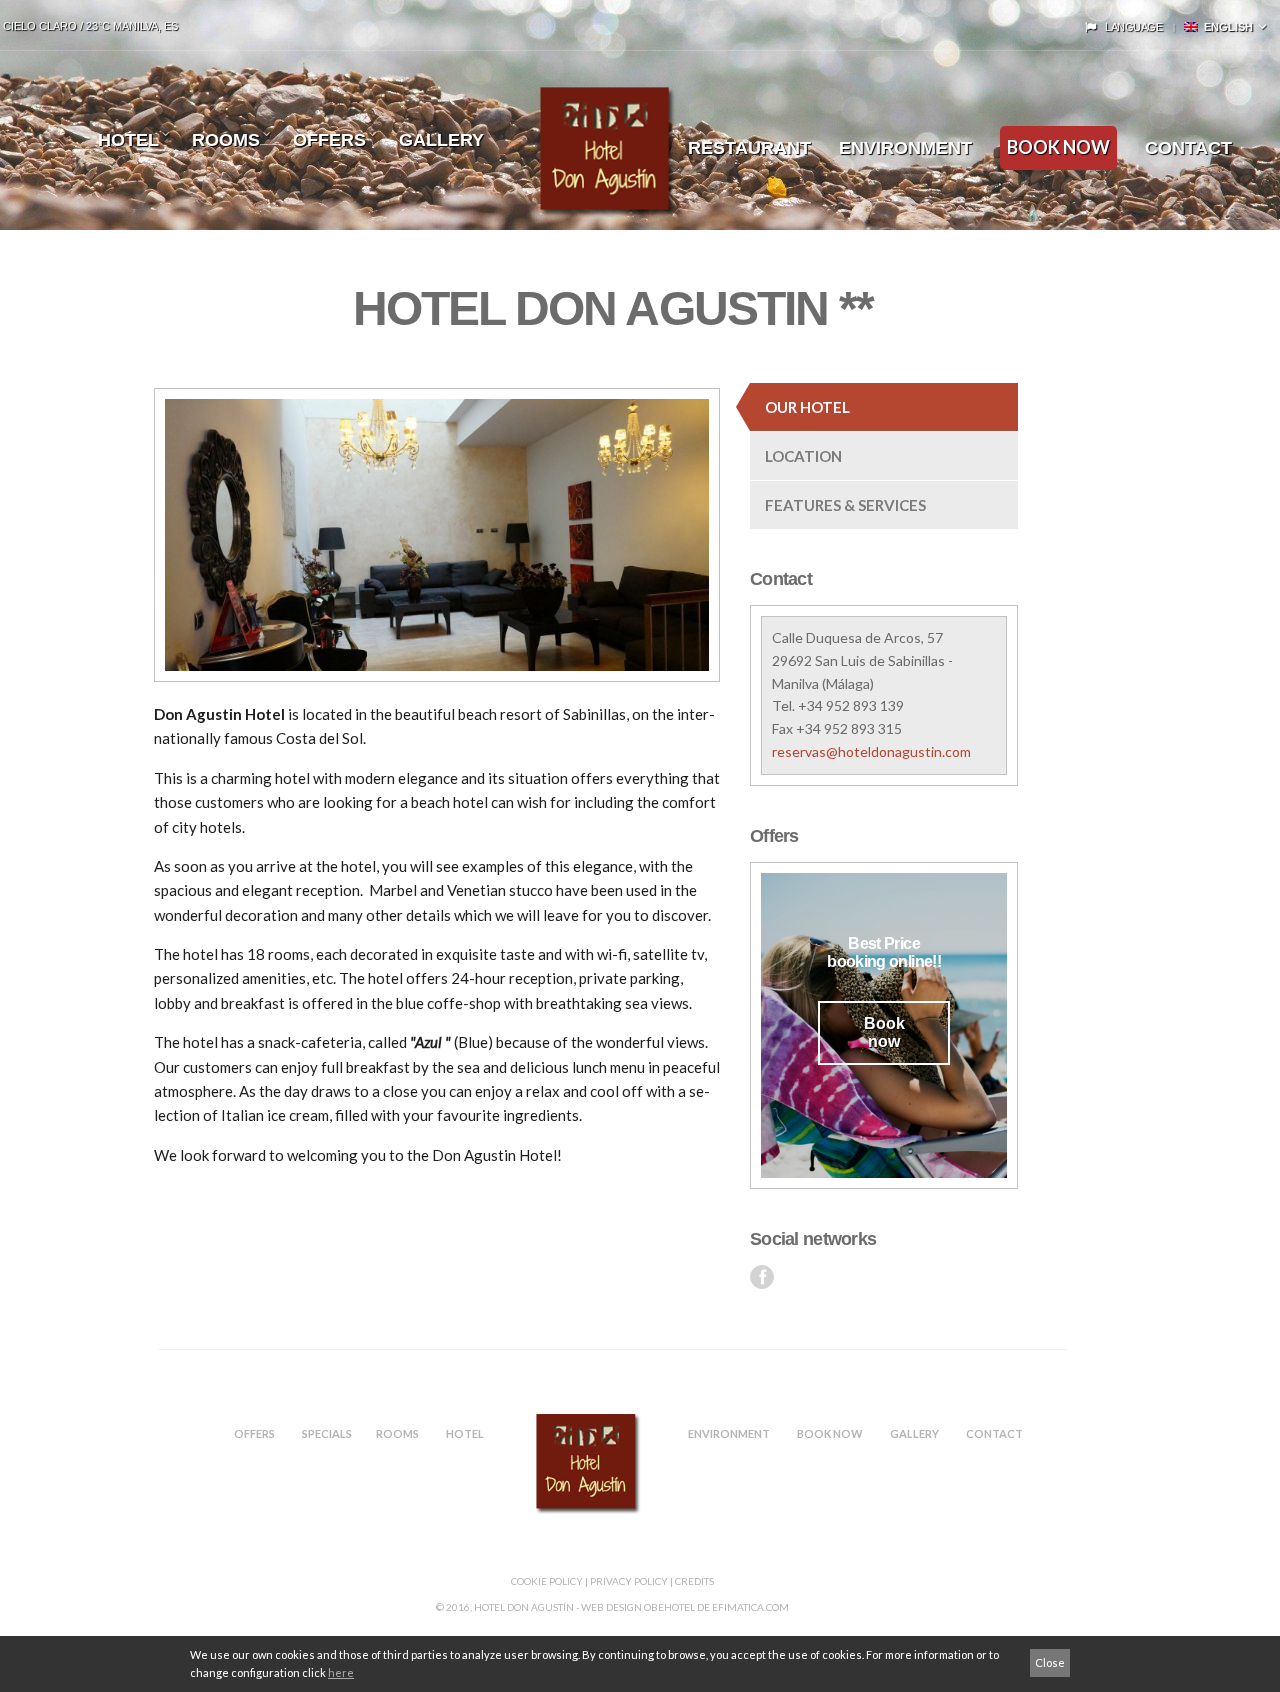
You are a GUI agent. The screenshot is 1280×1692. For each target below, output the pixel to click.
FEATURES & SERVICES (845, 505)
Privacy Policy (629, 1581)
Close (1050, 1662)
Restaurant (749, 148)
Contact (1188, 148)
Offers (329, 140)
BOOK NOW (1058, 147)
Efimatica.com (750, 1607)
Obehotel (669, 1607)
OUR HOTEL (807, 407)
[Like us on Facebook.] (762, 1277)
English (1225, 27)
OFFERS (254, 1433)
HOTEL (128, 140)
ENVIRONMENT (905, 148)
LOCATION (803, 456)
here (341, 1672)
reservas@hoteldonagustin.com (871, 751)
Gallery (441, 140)
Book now (884, 1032)
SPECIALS (327, 1433)
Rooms (226, 140)
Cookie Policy (547, 1581)
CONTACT (994, 1433)
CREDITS (694, 1581)
